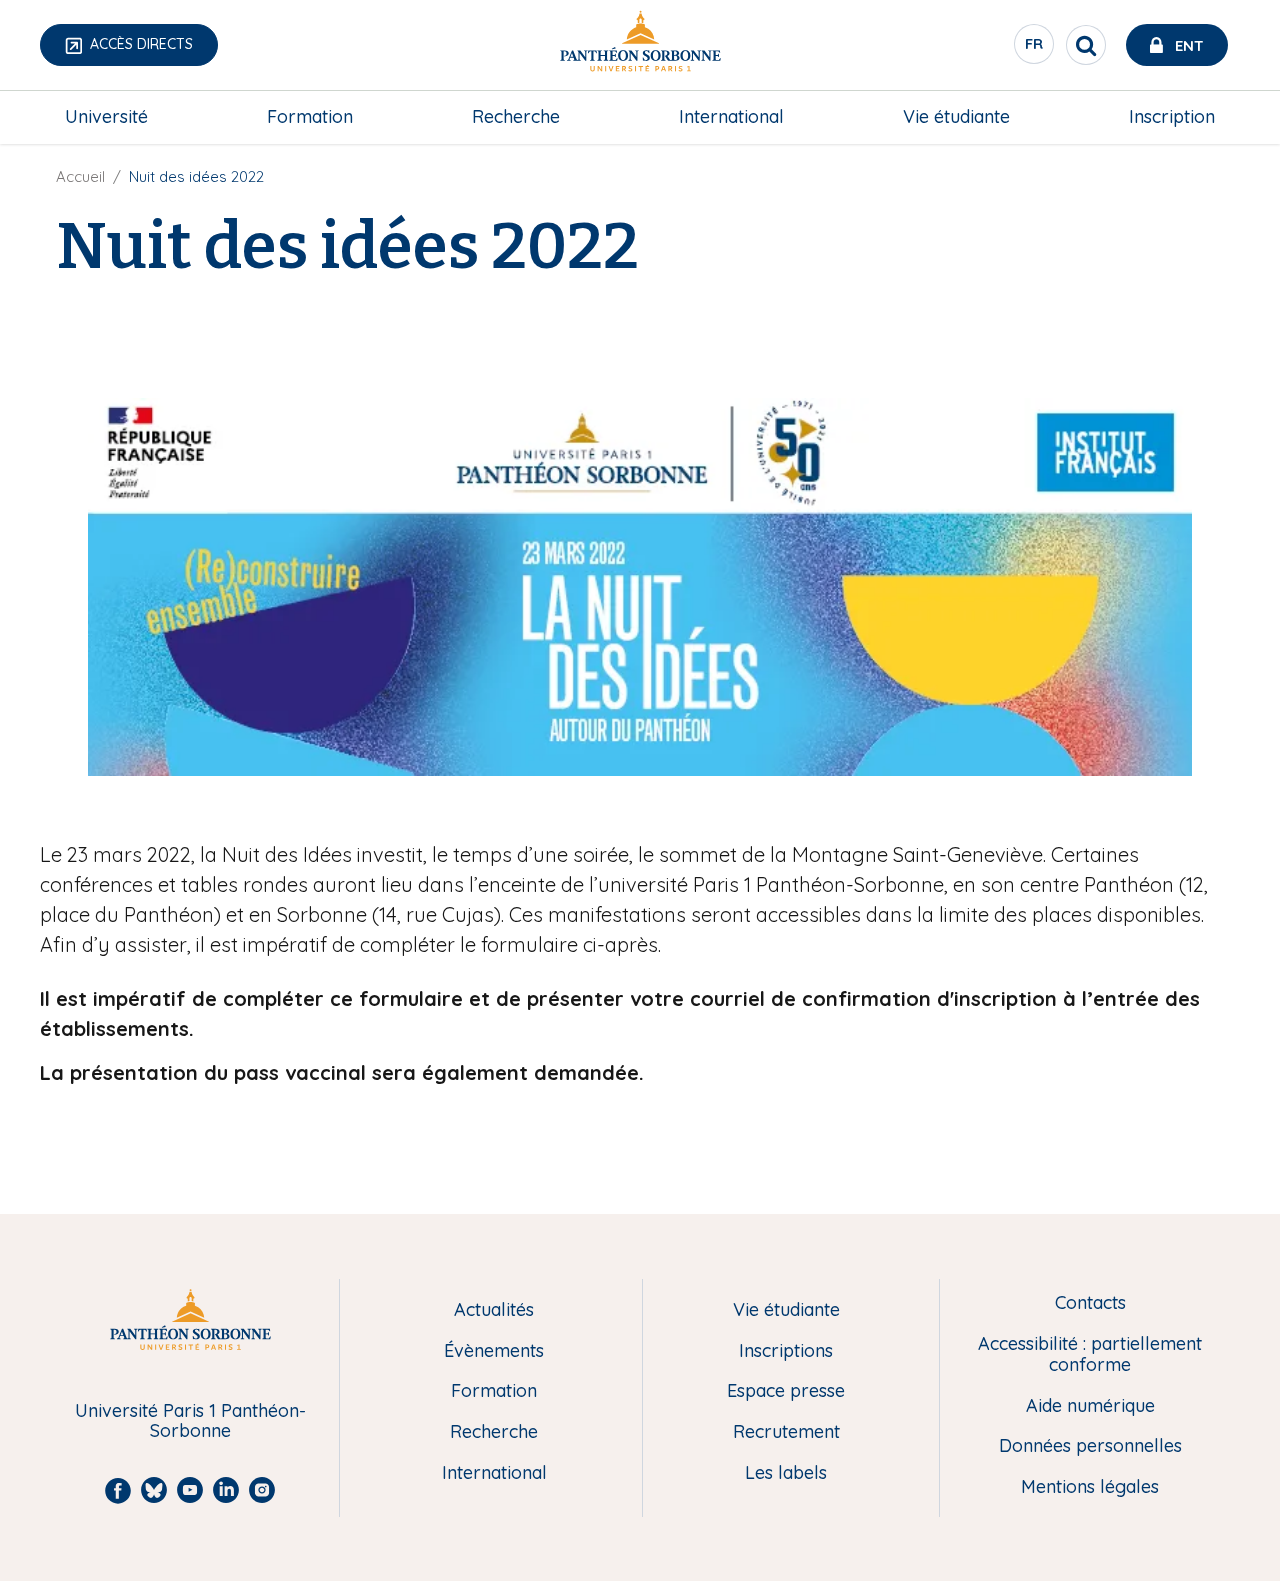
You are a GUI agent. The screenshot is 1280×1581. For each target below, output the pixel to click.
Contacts (1090, 1303)
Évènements (494, 1351)
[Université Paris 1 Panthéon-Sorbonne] (640, 45)
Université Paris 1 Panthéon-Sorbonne (190, 1421)
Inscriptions (786, 1351)
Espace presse (786, 1391)
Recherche (516, 116)
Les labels (786, 1473)
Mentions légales (1090, 1487)
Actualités (494, 1310)
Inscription (1172, 116)
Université (106, 116)
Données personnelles (1090, 1446)
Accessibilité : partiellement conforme (1090, 1354)
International (731, 116)
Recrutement (786, 1432)
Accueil (80, 176)
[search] (1086, 45)
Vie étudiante (956, 116)
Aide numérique (1090, 1406)
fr (1035, 49)
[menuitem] (106, 117)
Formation (310, 116)
